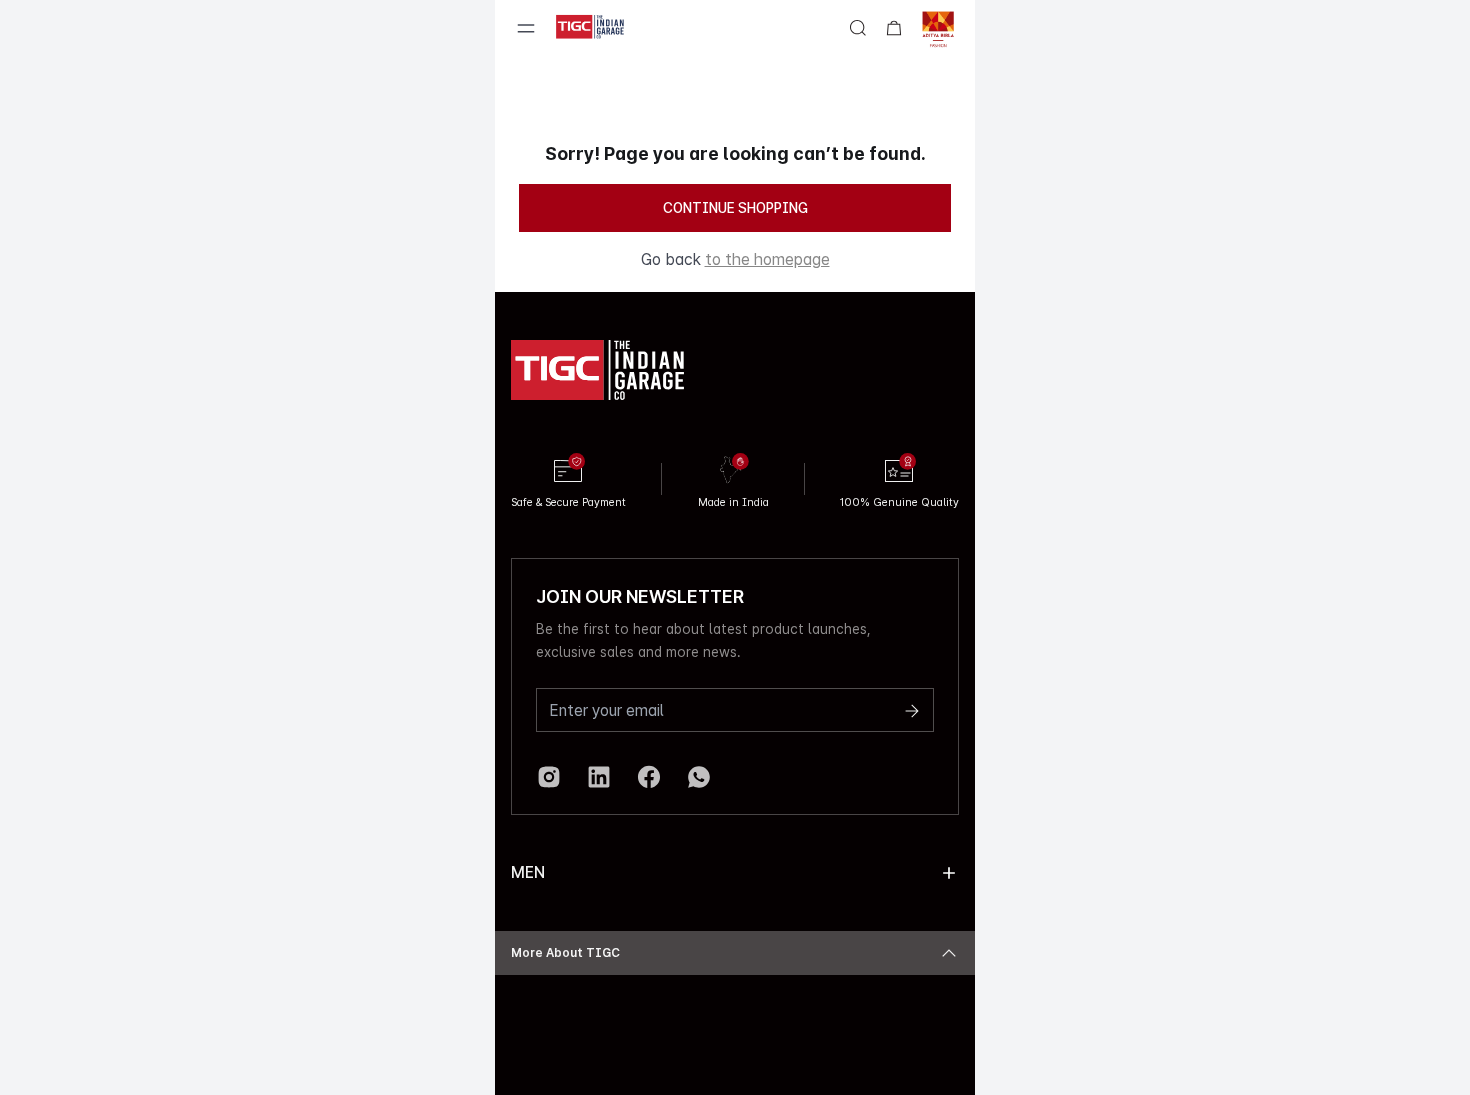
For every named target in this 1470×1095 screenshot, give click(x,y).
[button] (949, 873)
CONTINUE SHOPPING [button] (735, 208)
